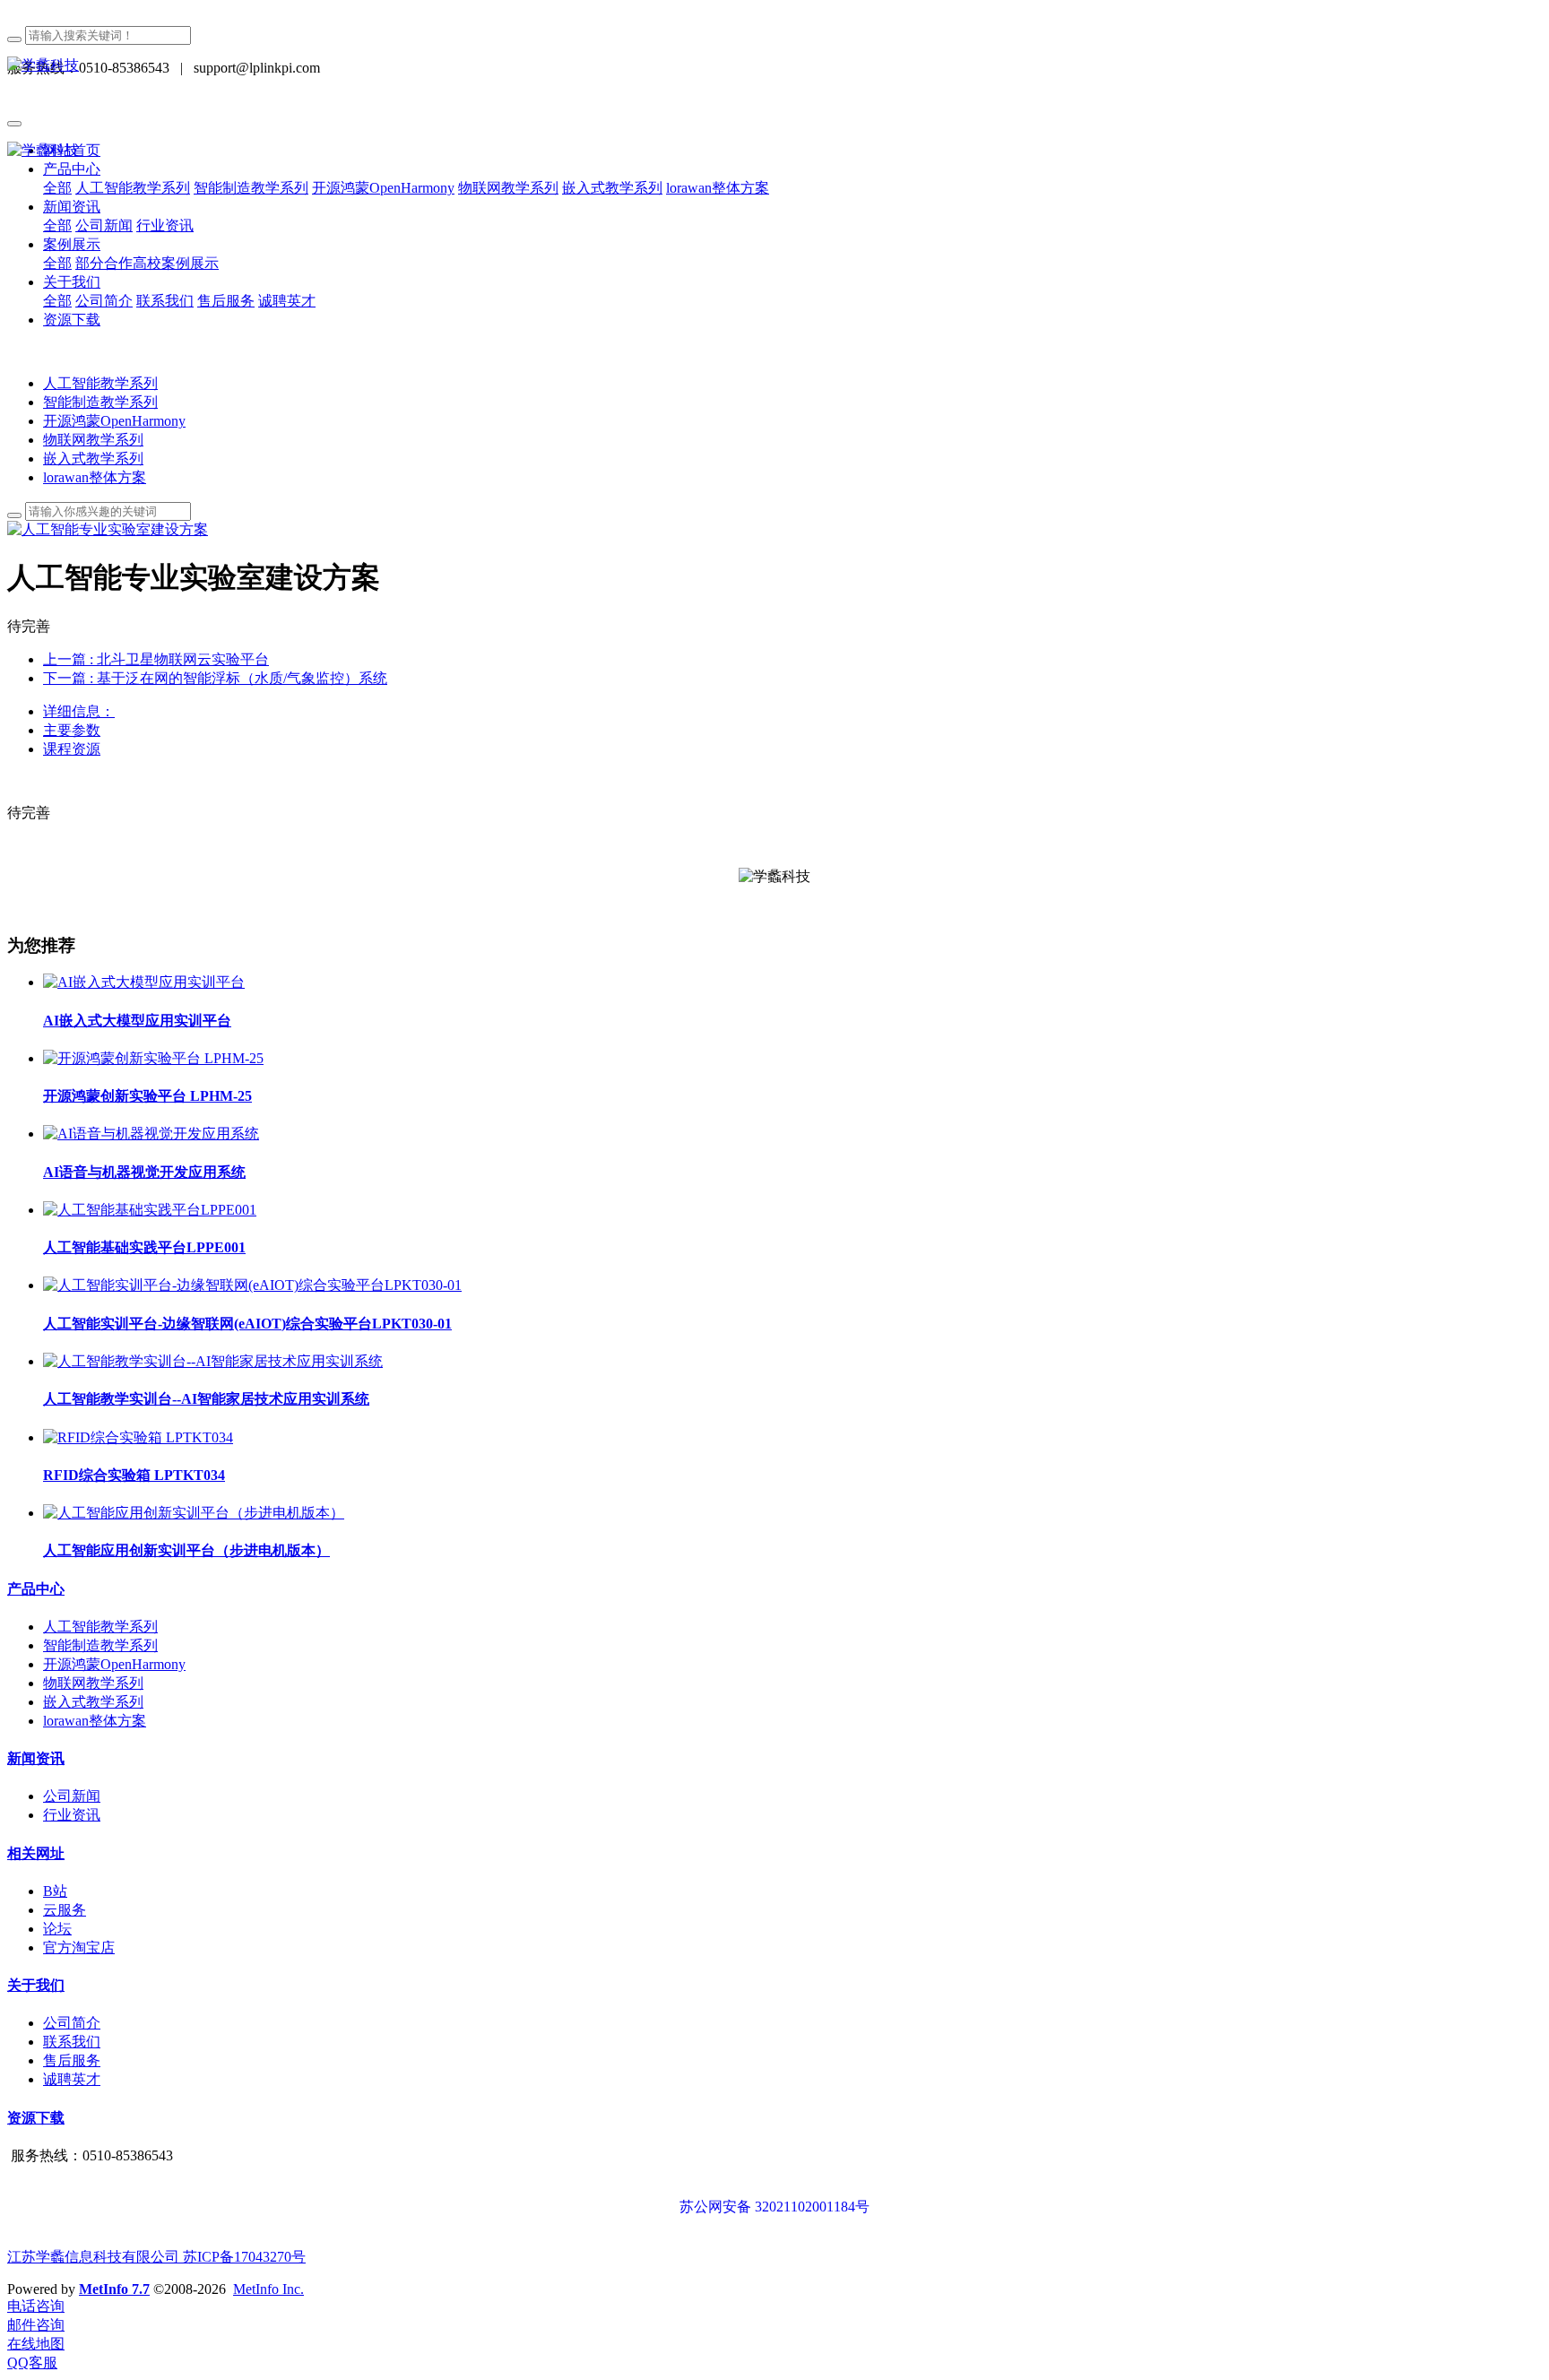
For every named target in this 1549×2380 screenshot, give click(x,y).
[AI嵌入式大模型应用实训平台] (144, 982)
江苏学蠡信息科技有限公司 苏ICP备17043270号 (156, 2257)
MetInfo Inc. (268, 2289)
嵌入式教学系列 (93, 459)
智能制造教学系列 (100, 402)
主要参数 (72, 730)
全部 (57, 188)
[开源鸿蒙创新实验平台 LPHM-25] (153, 1058)
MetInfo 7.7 (114, 2289)
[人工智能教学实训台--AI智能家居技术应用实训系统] (213, 1361)
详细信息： (79, 711)
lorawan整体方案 (95, 477)
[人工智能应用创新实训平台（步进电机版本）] (194, 1513)
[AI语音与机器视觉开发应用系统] (151, 1134)
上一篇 (156, 659)
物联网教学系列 (93, 440)
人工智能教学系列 (100, 383)
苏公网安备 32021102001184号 (774, 2207)
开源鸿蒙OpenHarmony (114, 421)
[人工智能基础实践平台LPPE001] (150, 1210)
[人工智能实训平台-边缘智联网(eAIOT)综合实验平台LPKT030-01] (252, 1285)
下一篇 (215, 678)
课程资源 (72, 749)
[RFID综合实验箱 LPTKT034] (138, 1437)
